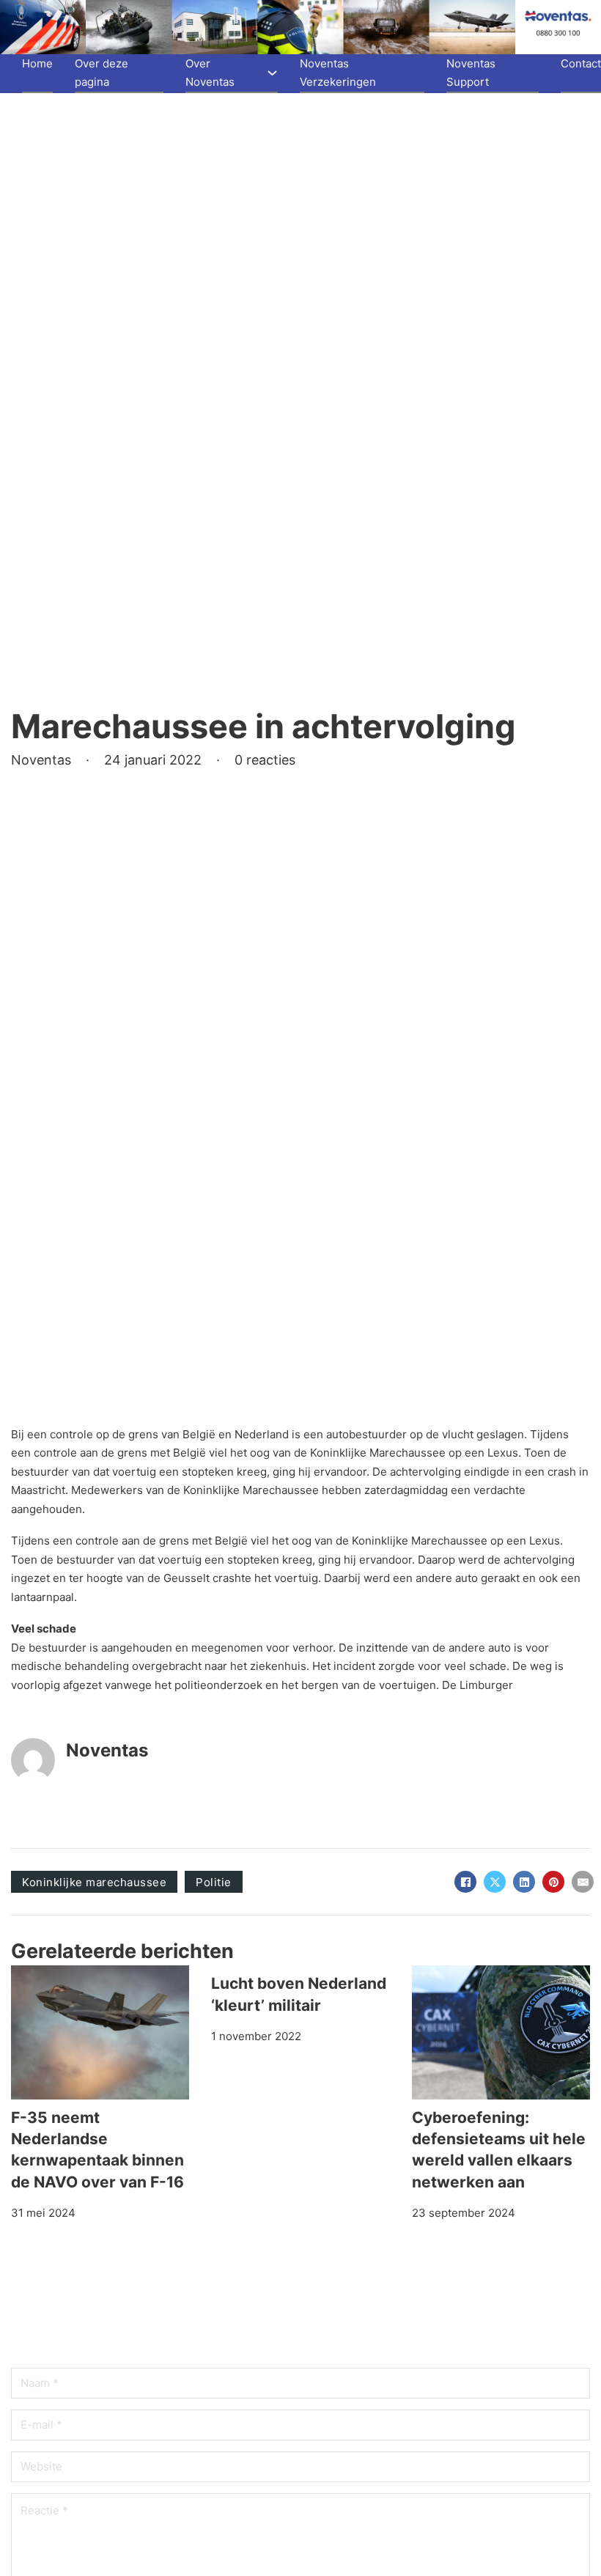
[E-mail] (583, 1882)
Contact (581, 63)
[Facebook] (465, 1882)
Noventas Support (471, 73)
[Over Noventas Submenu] (272, 73)
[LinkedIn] (524, 1882)
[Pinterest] (553, 1882)
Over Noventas (210, 73)
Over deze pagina (102, 73)
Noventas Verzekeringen (338, 73)
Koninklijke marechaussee (94, 1882)
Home (37, 63)
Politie (214, 1882)
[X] (495, 1882)
